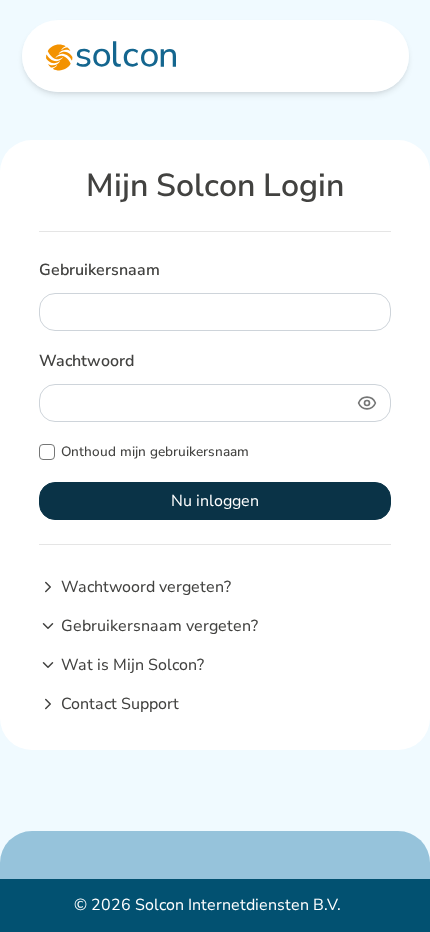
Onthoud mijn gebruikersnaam (155, 451)
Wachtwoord (86, 361)
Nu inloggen (215, 501)
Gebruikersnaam (99, 270)
